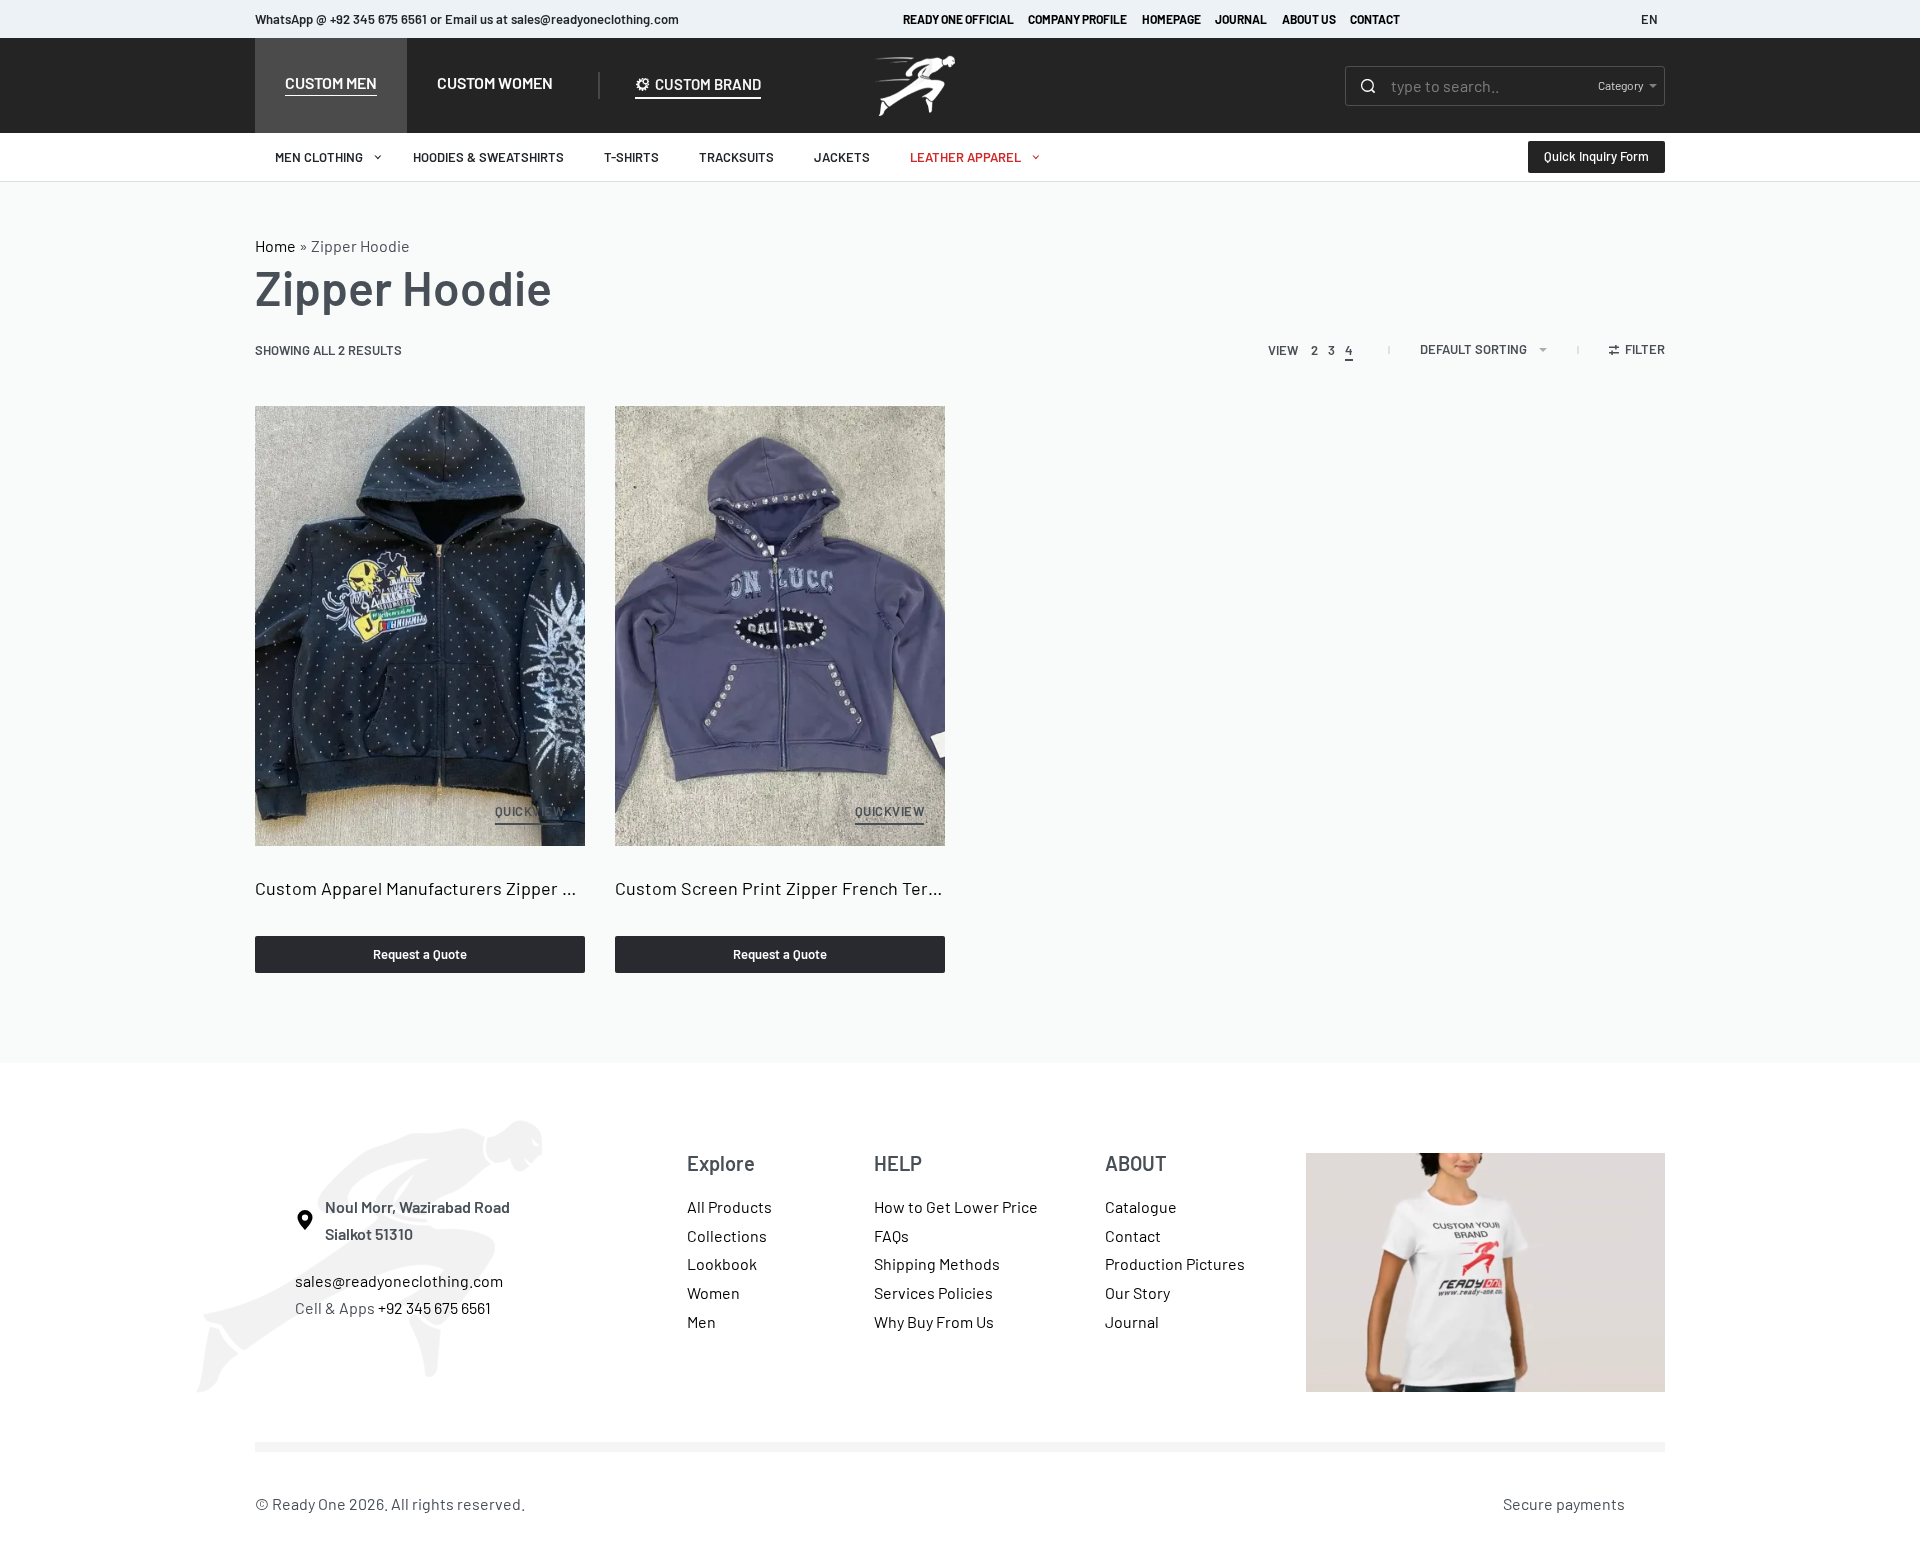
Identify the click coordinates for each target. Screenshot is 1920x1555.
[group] (420, 626)
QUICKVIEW (530, 811)
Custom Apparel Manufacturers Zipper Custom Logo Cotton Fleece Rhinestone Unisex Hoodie (420, 888)
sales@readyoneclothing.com (399, 1280)
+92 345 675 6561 (436, 1307)
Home (275, 245)
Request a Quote (420, 954)
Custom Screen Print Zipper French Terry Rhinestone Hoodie (780, 888)
